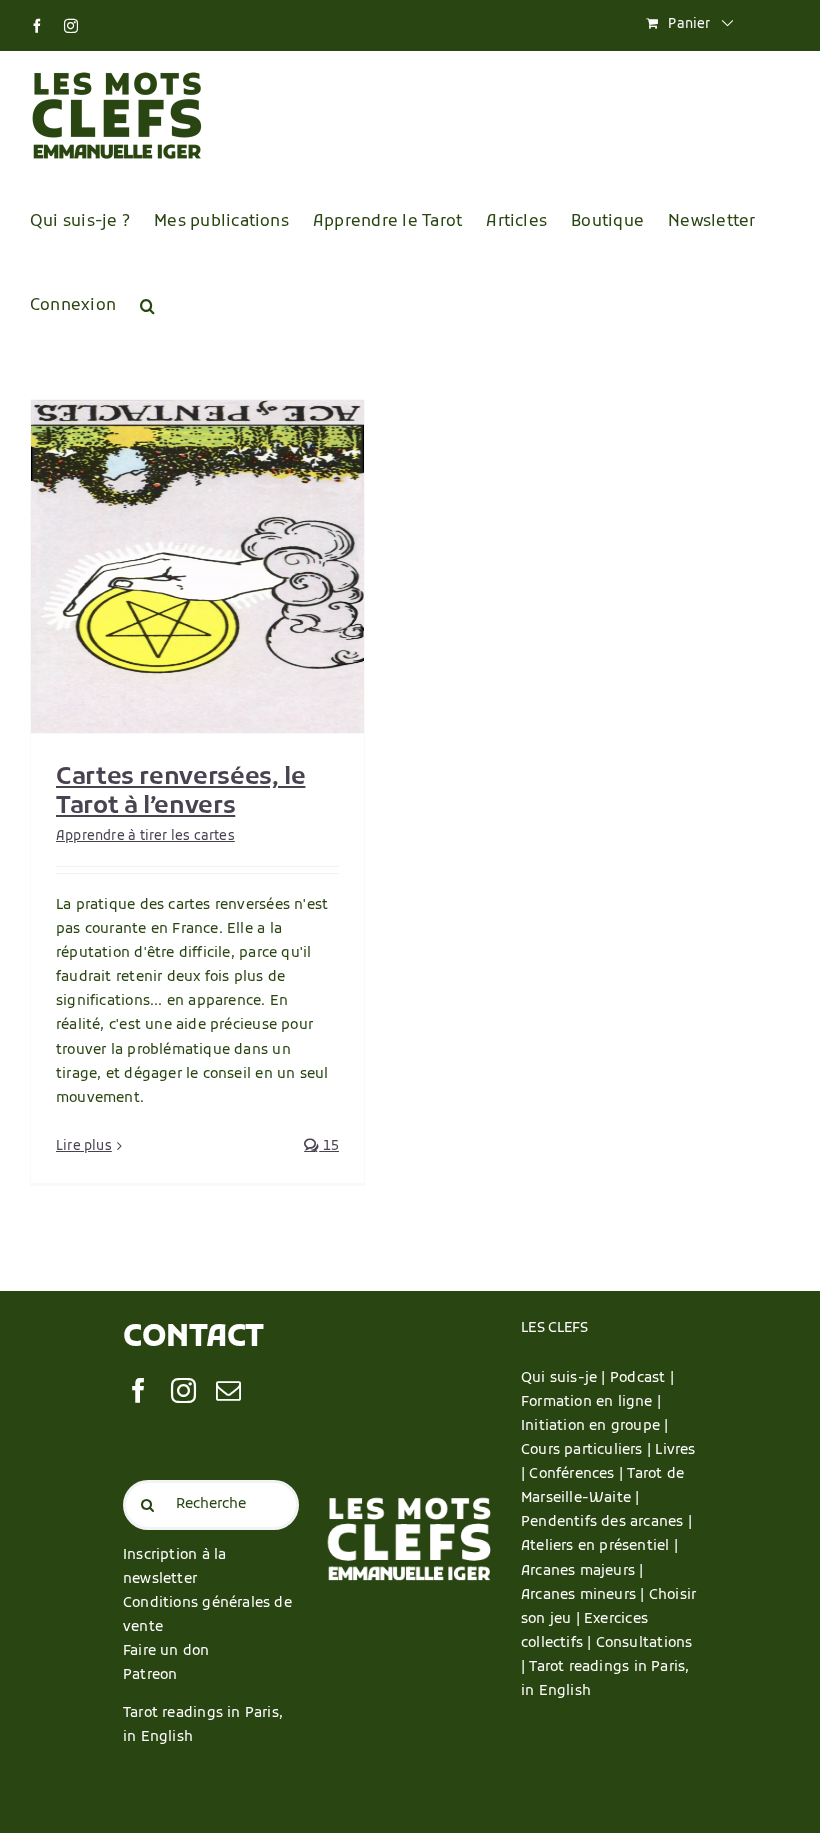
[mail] (228, 1390)
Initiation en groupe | (595, 1426)
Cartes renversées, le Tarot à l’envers (180, 792)
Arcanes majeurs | (582, 1571)
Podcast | (642, 1378)
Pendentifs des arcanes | (608, 1522)
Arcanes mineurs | (585, 1595)
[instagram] (183, 1390)
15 (329, 1146)
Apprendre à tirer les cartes (145, 836)
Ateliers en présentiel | (599, 1546)
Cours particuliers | (588, 1450)
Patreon (150, 1675)
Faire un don (166, 1651)
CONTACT (193, 1338)
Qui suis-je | (565, 1378)
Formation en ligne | (591, 1402)
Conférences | (578, 1474)
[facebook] (138, 1390)
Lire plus (84, 1146)
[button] (147, 306)
